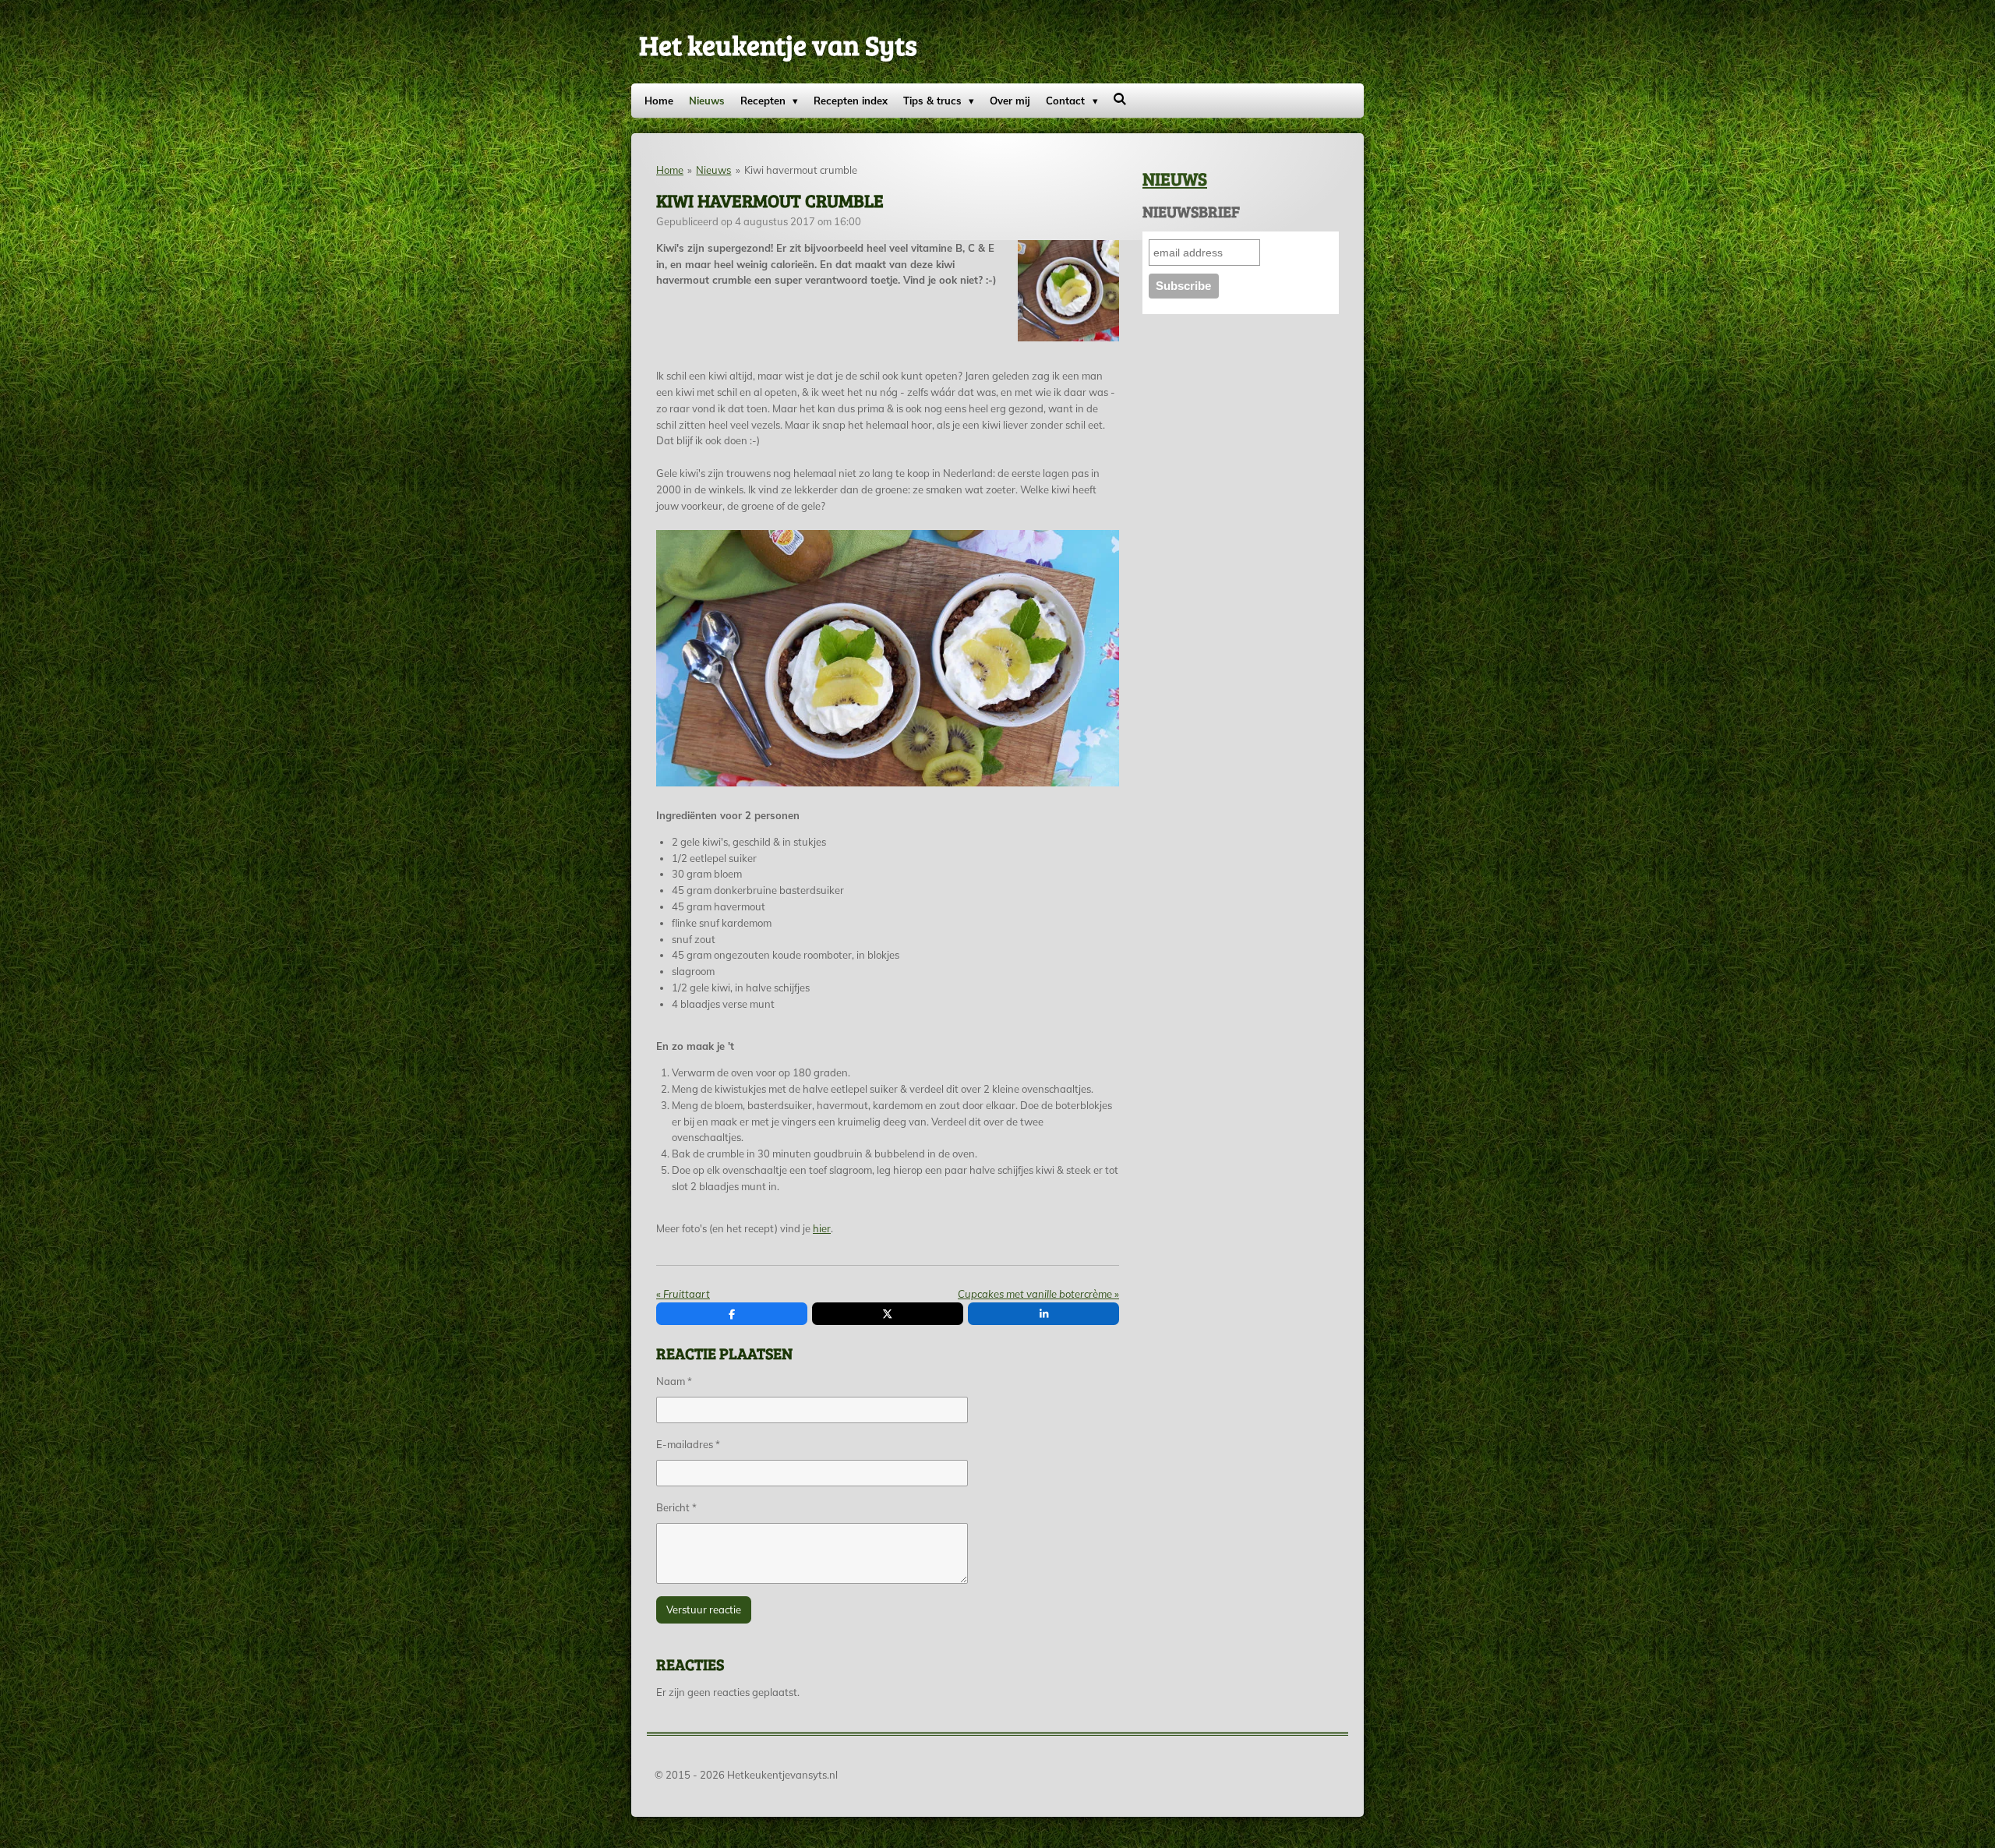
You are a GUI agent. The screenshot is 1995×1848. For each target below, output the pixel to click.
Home (670, 170)
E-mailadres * (688, 1444)
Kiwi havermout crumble (801, 170)
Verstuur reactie (704, 1609)
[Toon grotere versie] (1069, 291)
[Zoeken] (1121, 99)
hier (822, 1228)
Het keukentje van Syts (778, 44)
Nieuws (713, 170)
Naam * (674, 1381)
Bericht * (676, 1507)
